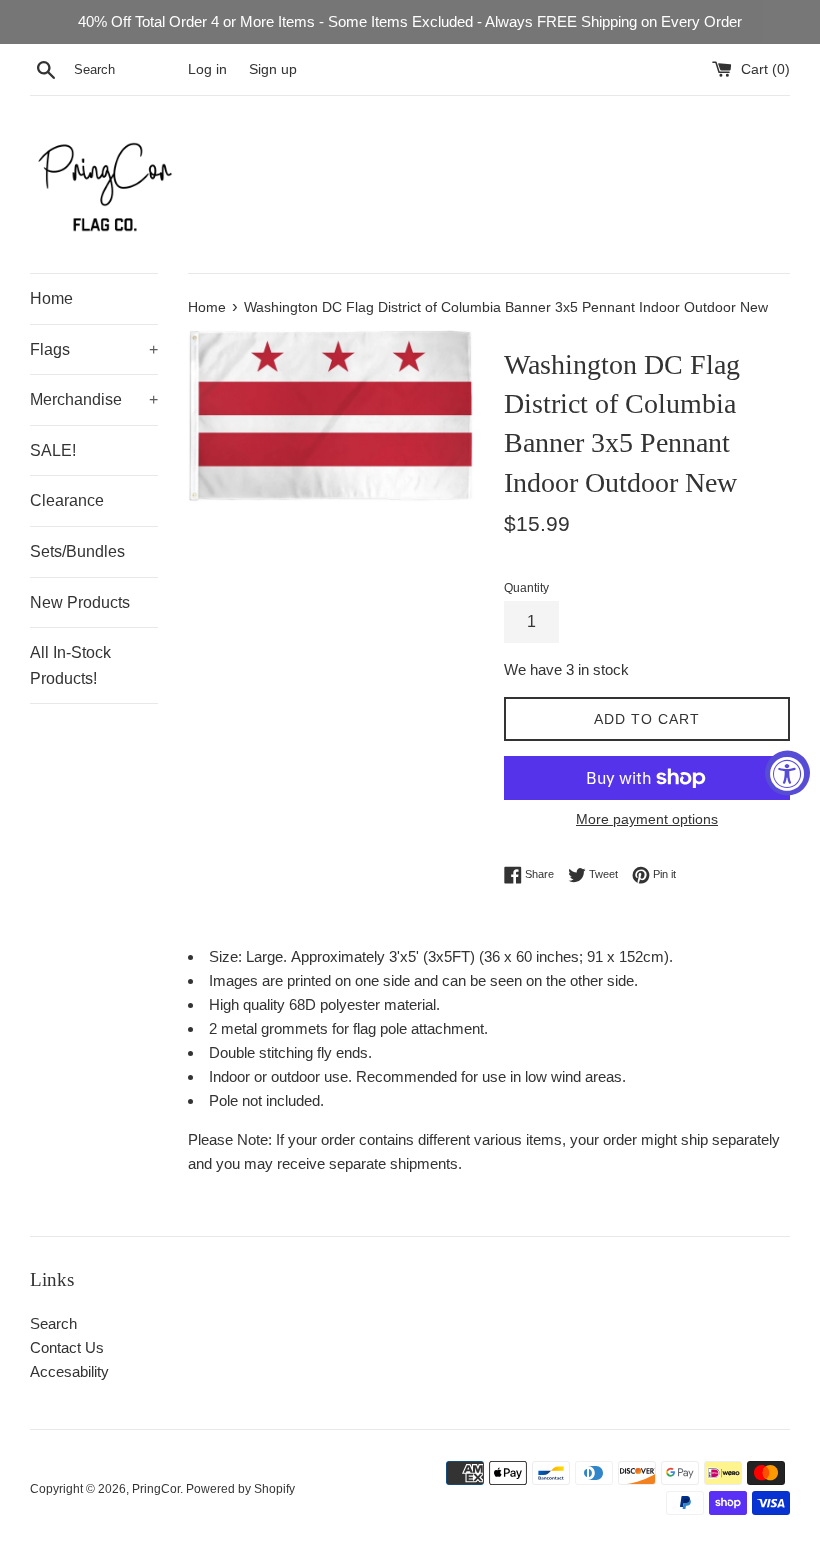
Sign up (273, 69)
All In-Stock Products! (70, 665)
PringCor (156, 1489)
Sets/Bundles (77, 551)
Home (51, 298)
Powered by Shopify (240, 1489)
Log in (207, 69)
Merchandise (94, 399)
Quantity (526, 588)
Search (53, 1323)
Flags (94, 349)
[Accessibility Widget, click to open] (787, 772)
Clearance (67, 500)
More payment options (647, 819)
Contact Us (67, 1347)
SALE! (53, 450)
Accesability (69, 1371)
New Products (80, 602)
